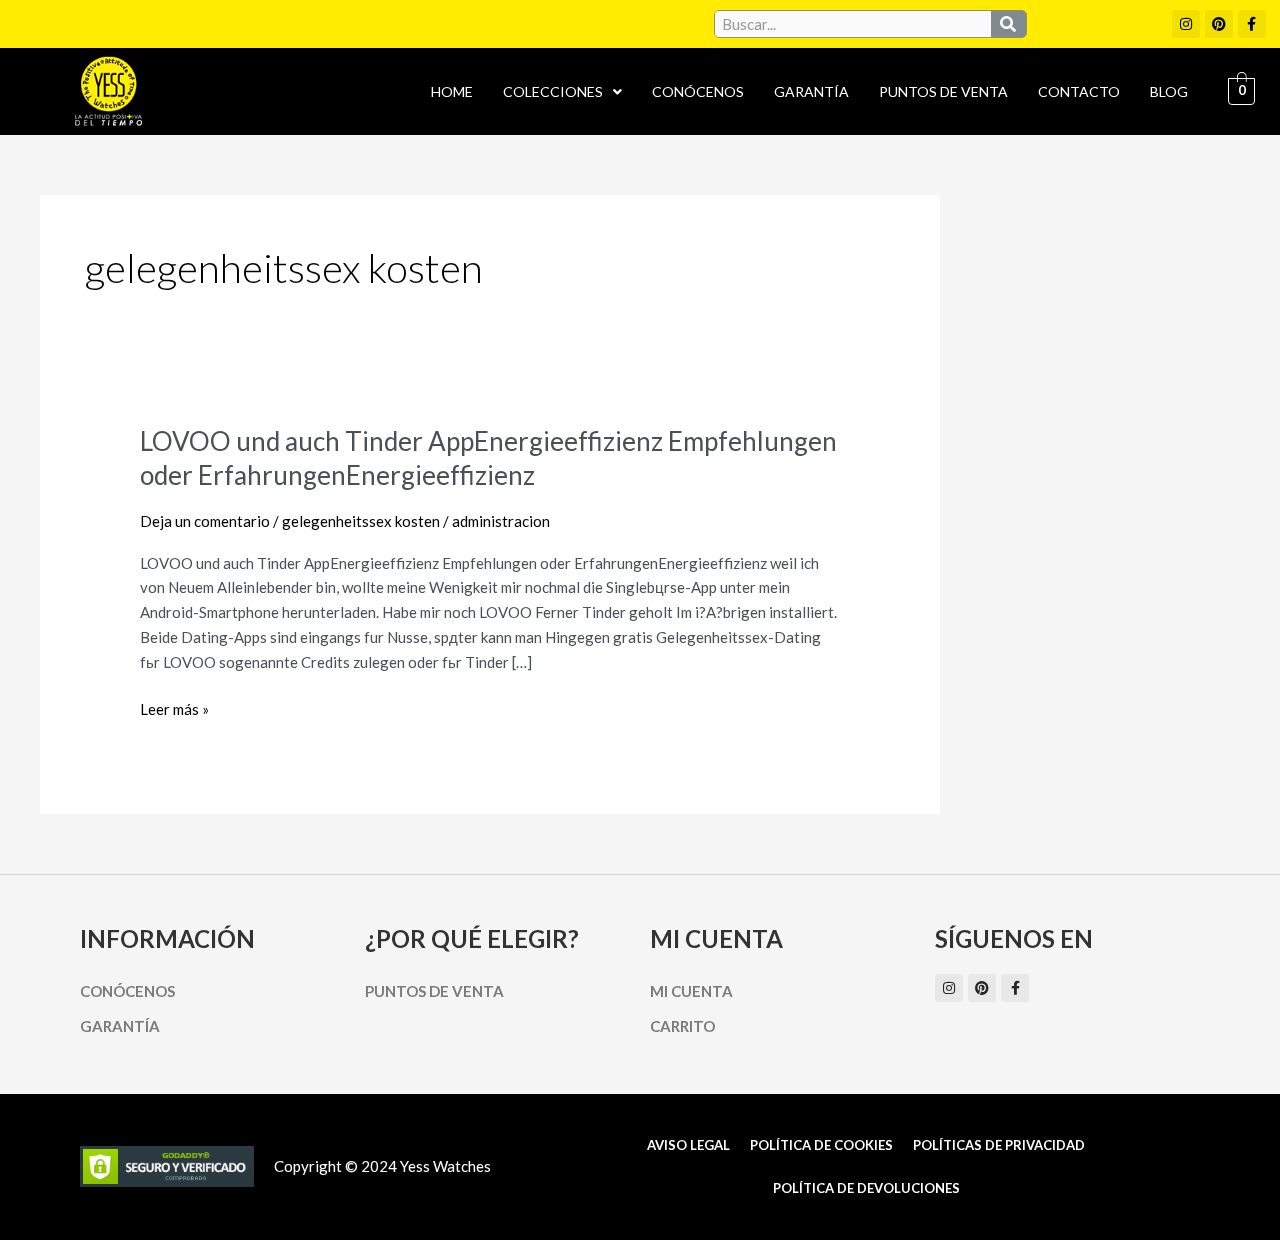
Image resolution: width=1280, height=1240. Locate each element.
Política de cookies (821, 1145)
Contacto (1079, 91)
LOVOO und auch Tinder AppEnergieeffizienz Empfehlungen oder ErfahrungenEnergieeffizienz (488, 458)
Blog (1169, 91)
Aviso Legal (688, 1145)
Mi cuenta (691, 991)
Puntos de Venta (943, 91)
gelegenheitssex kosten (361, 521)
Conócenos (698, 91)
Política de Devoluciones (866, 1188)
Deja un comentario (205, 521)
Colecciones (553, 91)
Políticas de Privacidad (999, 1145)
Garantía (811, 91)
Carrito (682, 1026)
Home (452, 91)
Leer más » (174, 707)
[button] (562, 92)
